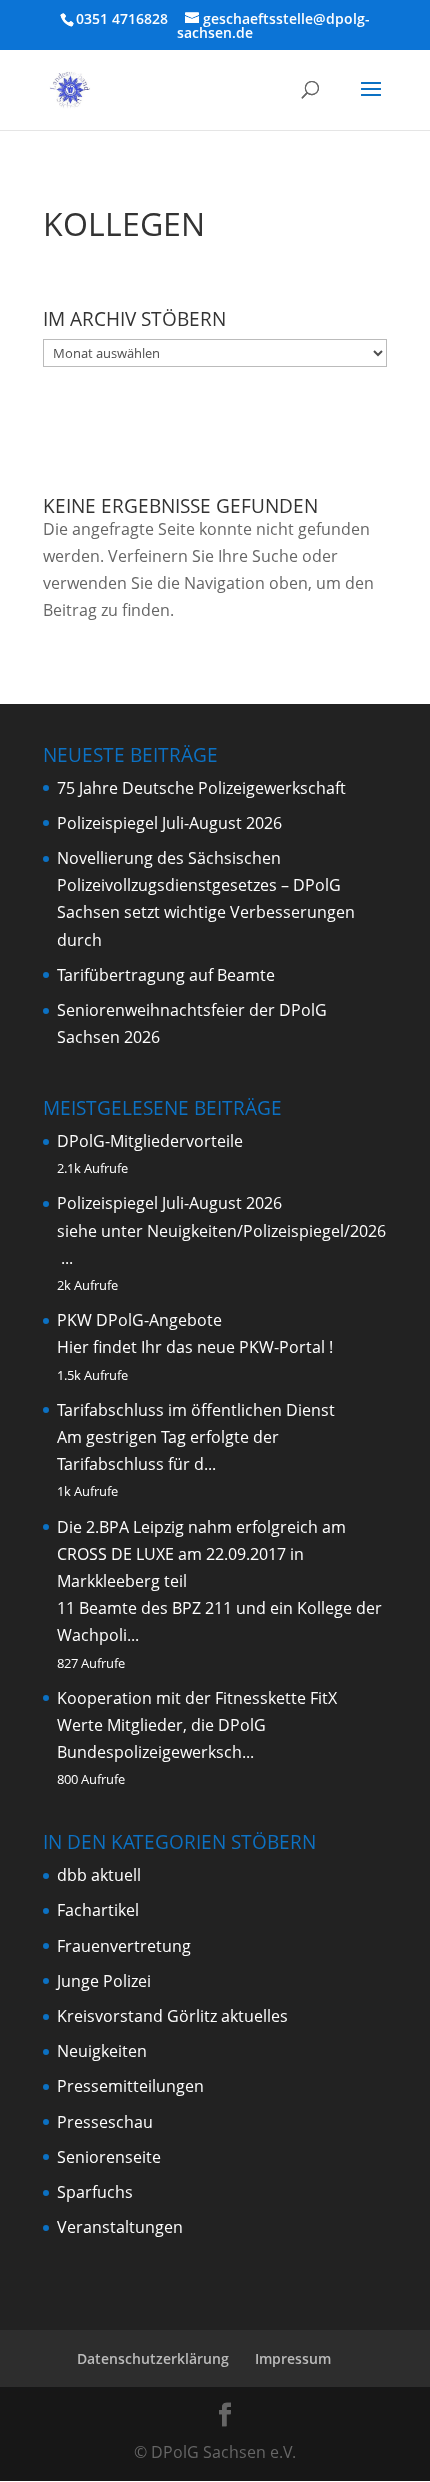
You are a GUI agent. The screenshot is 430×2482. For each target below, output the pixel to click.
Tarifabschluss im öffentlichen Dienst (196, 1410)
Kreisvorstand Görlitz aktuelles (172, 2016)
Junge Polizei (104, 1981)
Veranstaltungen (120, 2227)
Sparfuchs (95, 2192)
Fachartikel (98, 1910)
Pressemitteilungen (130, 2086)
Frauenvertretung (124, 1946)
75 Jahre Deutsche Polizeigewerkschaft (201, 788)
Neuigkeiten (102, 2051)
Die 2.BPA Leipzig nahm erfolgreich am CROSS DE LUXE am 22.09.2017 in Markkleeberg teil (201, 1554)
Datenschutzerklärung (153, 2358)
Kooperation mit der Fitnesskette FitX (197, 1698)
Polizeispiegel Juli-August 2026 (169, 823)
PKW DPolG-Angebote (139, 1320)
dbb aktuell (99, 1875)
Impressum (293, 2358)
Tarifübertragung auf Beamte (166, 975)
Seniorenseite (109, 2157)
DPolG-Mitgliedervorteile (150, 1141)
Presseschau (105, 2122)
